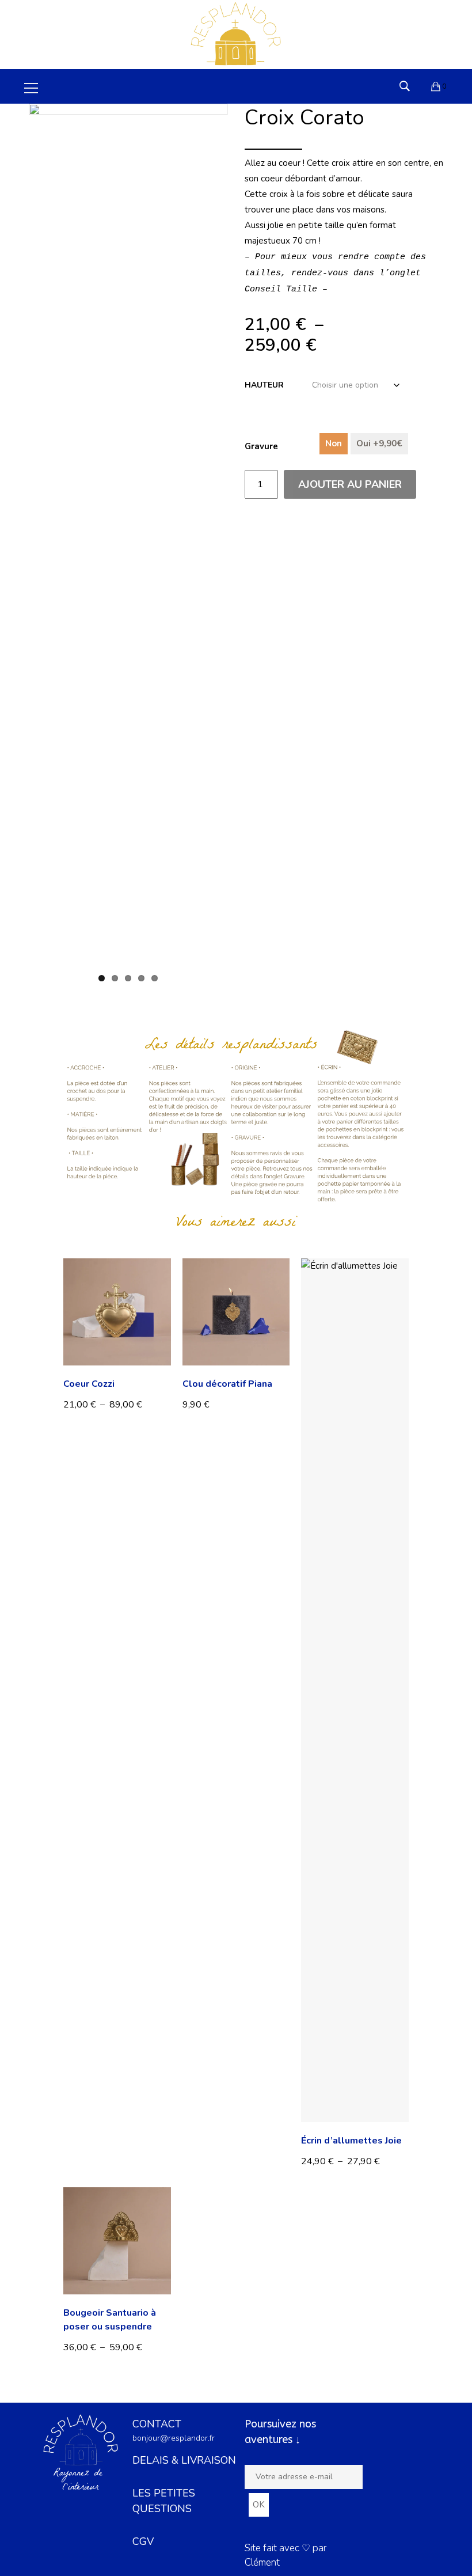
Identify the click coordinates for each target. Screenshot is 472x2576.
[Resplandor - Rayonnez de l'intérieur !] (236, 34)
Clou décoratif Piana (227, 1384)
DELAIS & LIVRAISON (184, 2460)
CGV (143, 2541)
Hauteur (264, 385)
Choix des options (104, 1404)
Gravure (261, 446)
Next (246, 553)
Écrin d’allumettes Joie (351, 2141)
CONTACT (157, 2424)
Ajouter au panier (350, 484)
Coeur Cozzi (89, 1384)
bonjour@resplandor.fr (174, 2438)
